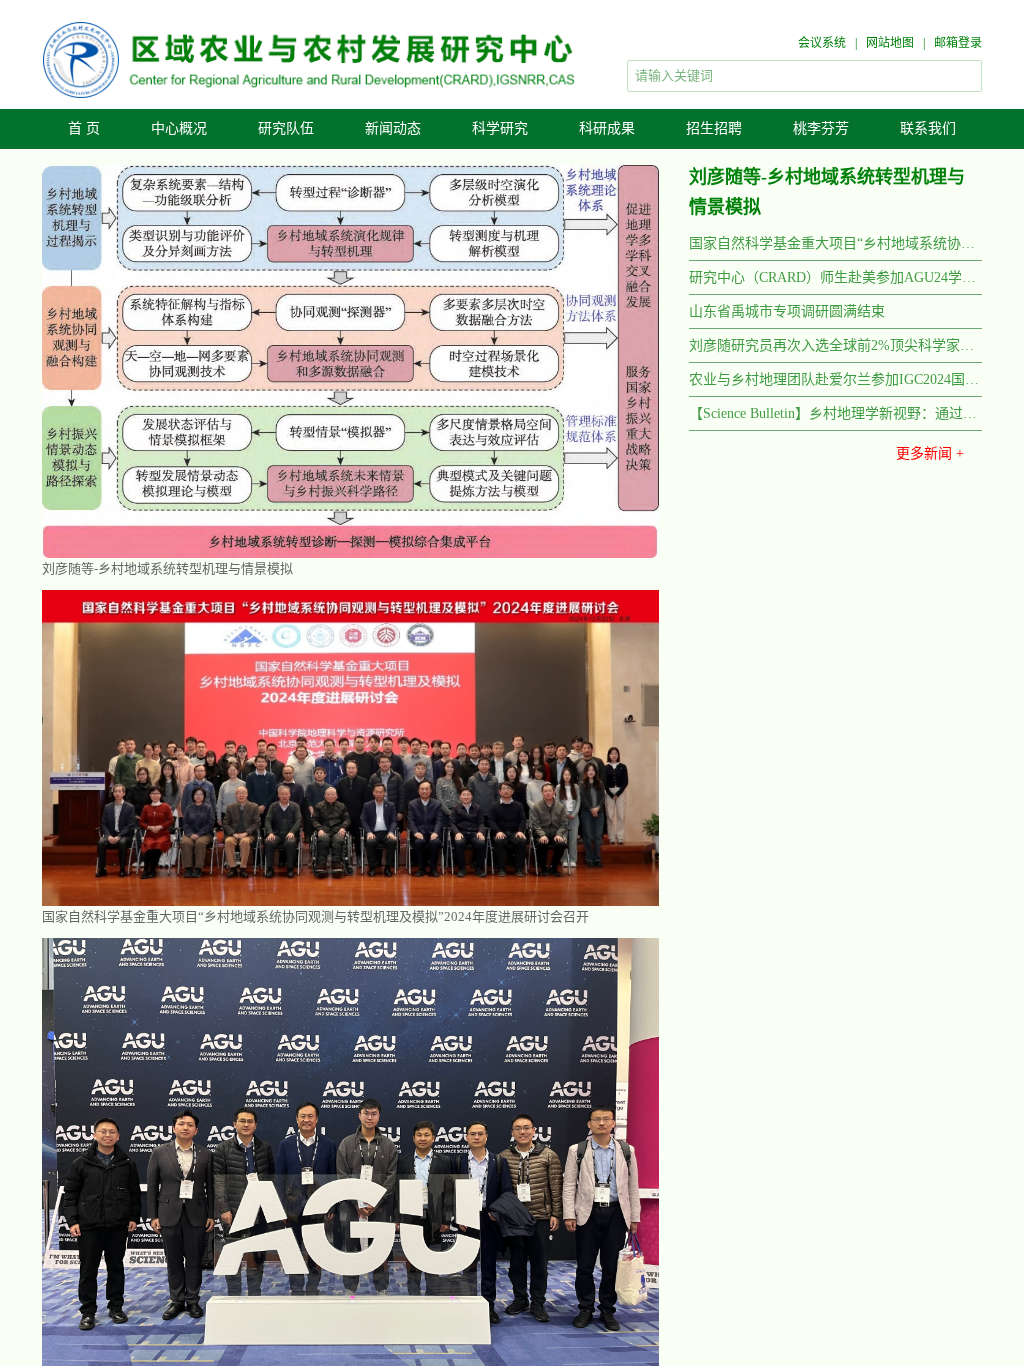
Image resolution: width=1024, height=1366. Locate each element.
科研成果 (607, 128)
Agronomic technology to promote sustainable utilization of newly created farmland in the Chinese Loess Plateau (311, 1142)
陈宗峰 (863, 1243)
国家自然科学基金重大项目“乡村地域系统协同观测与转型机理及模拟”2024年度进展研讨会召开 (835, 243)
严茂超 (863, 1177)
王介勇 (863, 1155)
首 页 (84, 128)
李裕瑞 (741, 1177)
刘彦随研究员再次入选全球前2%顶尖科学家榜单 (835, 345)
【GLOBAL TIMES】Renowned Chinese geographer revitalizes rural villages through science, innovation (311, 1340)
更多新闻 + (930, 453)
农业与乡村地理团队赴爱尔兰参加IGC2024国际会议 (835, 379)
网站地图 (890, 43)
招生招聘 (714, 128)
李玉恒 (741, 1199)
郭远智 (741, 1243)
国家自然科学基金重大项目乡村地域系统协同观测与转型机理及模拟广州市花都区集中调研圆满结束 (311, 937)
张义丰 (741, 1111)
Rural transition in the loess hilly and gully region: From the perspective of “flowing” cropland (311, 1170)
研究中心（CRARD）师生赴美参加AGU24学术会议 (835, 277)
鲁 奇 (863, 1111)
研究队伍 (286, 128)
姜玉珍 (863, 1265)
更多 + (649, 747)
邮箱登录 (958, 43)
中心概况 (179, 128)
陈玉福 (741, 1133)
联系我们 (928, 128)
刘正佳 (863, 1199)
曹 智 (863, 1221)
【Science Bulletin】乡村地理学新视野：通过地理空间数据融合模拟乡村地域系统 (835, 413)
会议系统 (822, 43)
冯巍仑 (741, 1265)
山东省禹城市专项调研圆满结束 (133, 637)
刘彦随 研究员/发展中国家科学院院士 (830, 1042)
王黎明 (741, 1155)
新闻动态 (393, 128)
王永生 (741, 1221)
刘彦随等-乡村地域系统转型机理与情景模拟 (167, 568)
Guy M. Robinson (770, 1356)
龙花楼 (863, 1133)
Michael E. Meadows (779, 1334)
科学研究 (500, 128)
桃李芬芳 (821, 128)
